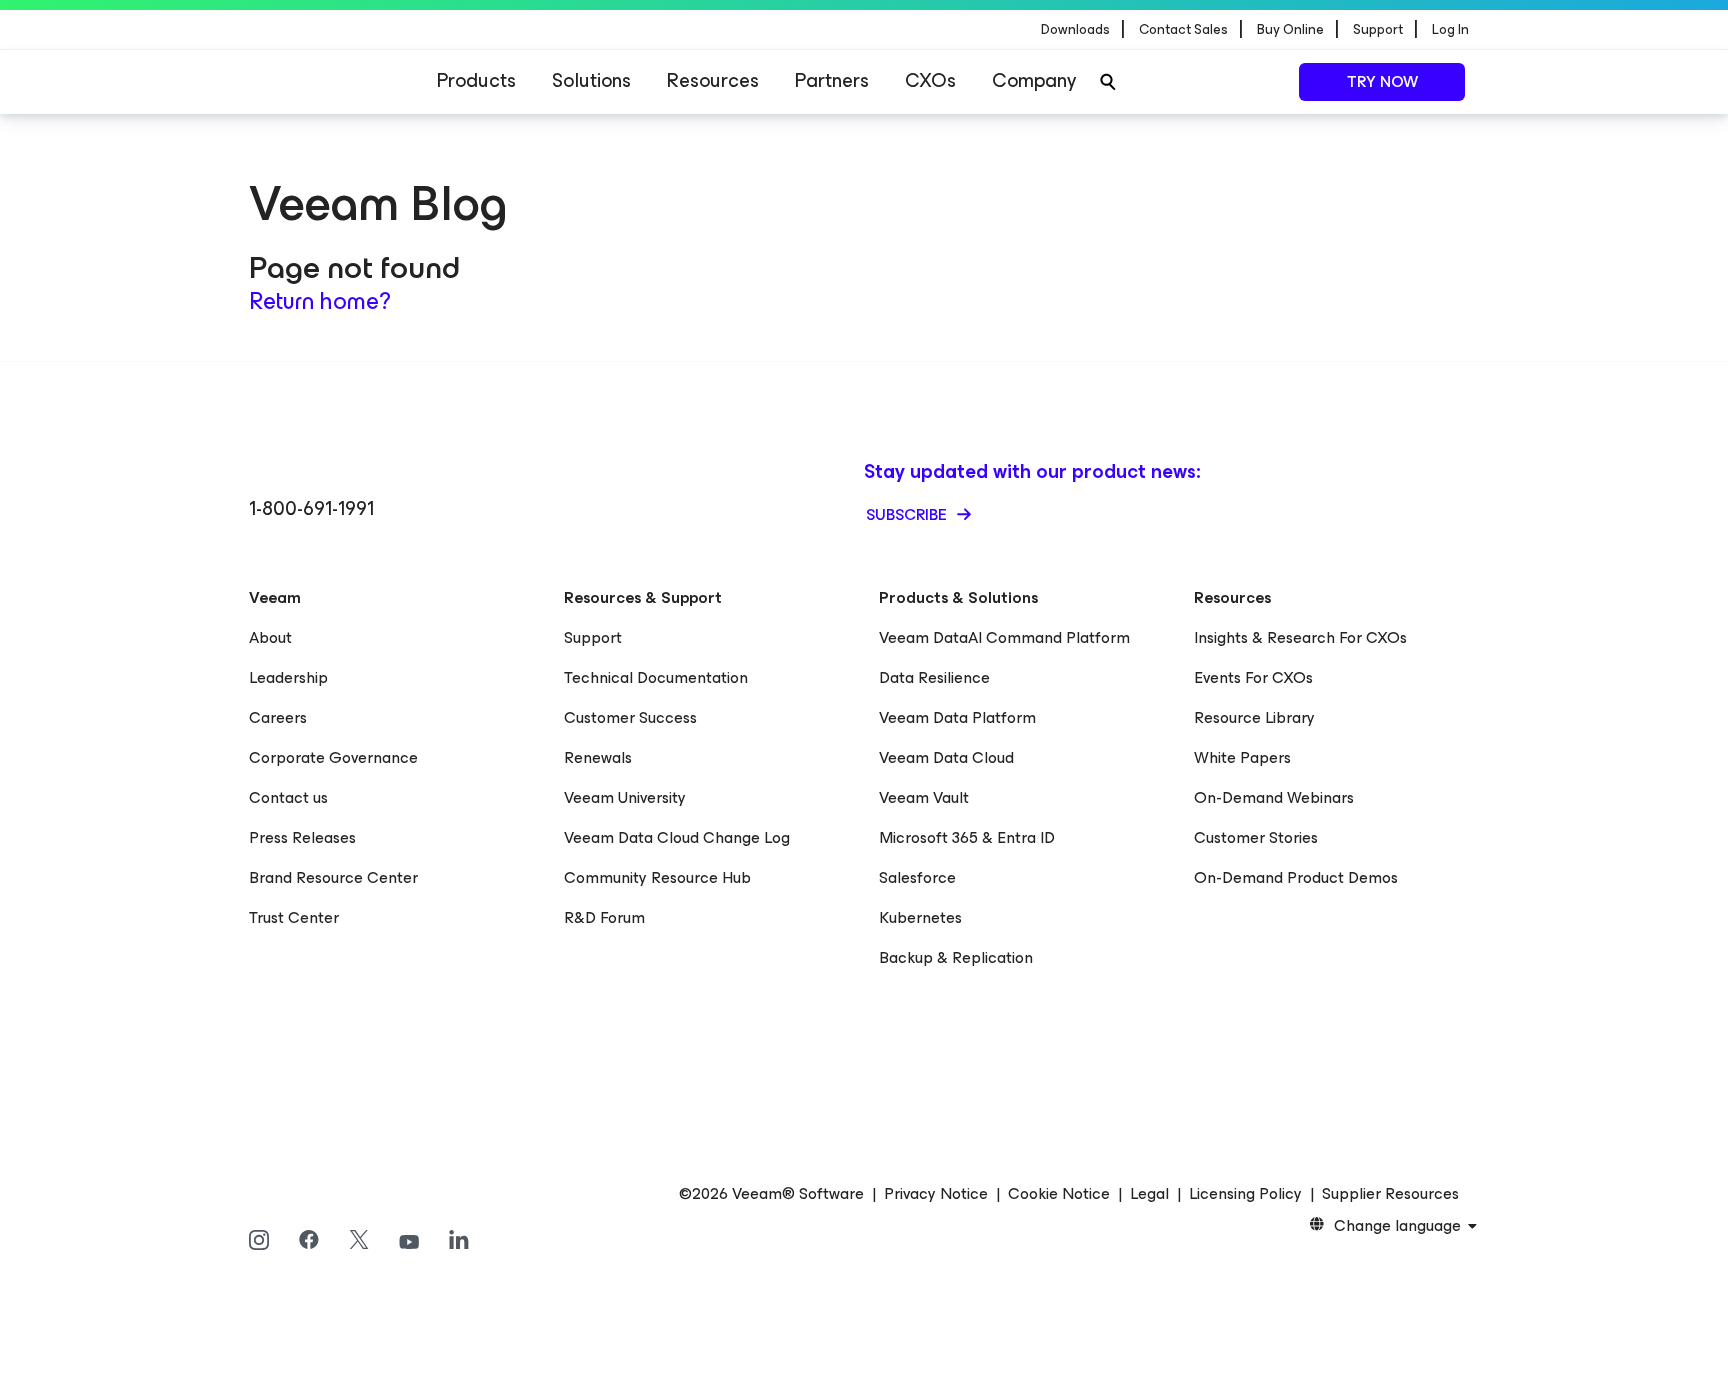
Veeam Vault (924, 797)
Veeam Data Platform (957, 717)
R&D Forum (604, 917)
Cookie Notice (1059, 1194)
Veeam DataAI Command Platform (1004, 637)
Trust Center (294, 917)
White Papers (1242, 757)
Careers (278, 717)
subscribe (908, 514)
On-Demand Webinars (1274, 797)
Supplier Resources (1390, 1194)
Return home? (320, 301)
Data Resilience (934, 677)
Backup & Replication (956, 957)
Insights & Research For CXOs (1300, 637)
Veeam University (625, 797)
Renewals (598, 757)
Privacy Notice (936, 1194)
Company (1034, 80)
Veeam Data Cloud (946, 757)
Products (476, 80)
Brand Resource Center (333, 877)
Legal (1149, 1194)
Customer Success (630, 717)
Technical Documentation (656, 677)
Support (593, 637)
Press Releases (302, 837)
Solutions (591, 80)
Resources (713, 80)
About (270, 637)
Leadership (288, 677)
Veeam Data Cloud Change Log (677, 837)
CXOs (930, 80)
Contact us (288, 797)
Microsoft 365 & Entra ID (967, 837)
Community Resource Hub (657, 877)
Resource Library (1254, 717)
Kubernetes (920, 917)
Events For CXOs (1253, 677)
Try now (1382, 81)
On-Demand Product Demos (1296, 877)
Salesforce (917, 877)
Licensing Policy (1245, 1194)
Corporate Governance (333, 757)
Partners (832, 80)
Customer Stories (1256, 837)
